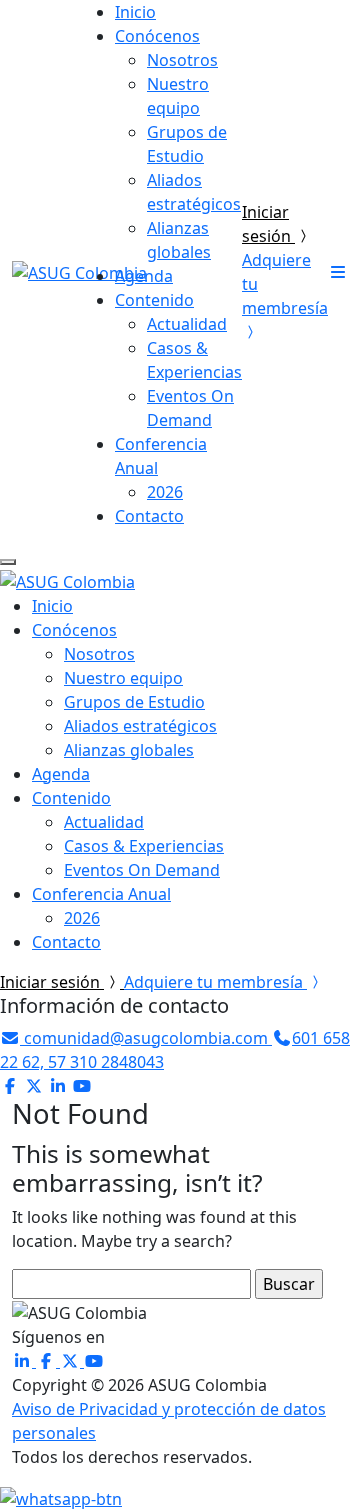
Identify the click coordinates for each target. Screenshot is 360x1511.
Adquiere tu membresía (215, 982)
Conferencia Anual (101, 894)
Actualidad (187, 324)
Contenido (154, 300)
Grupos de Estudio (134, 702)
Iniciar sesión (52, 982)
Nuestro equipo (123, 678)
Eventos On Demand (142, 870)
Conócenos (157, 36)
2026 (165, 492)
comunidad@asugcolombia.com (146, 1038)
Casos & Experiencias (144, 846)
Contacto (149, 516)
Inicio (135, 12)
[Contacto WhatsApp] (61, 1497)
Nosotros (182, 60)
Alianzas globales (129, 750)
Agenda (144, 276)
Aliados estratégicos (140, 726)
